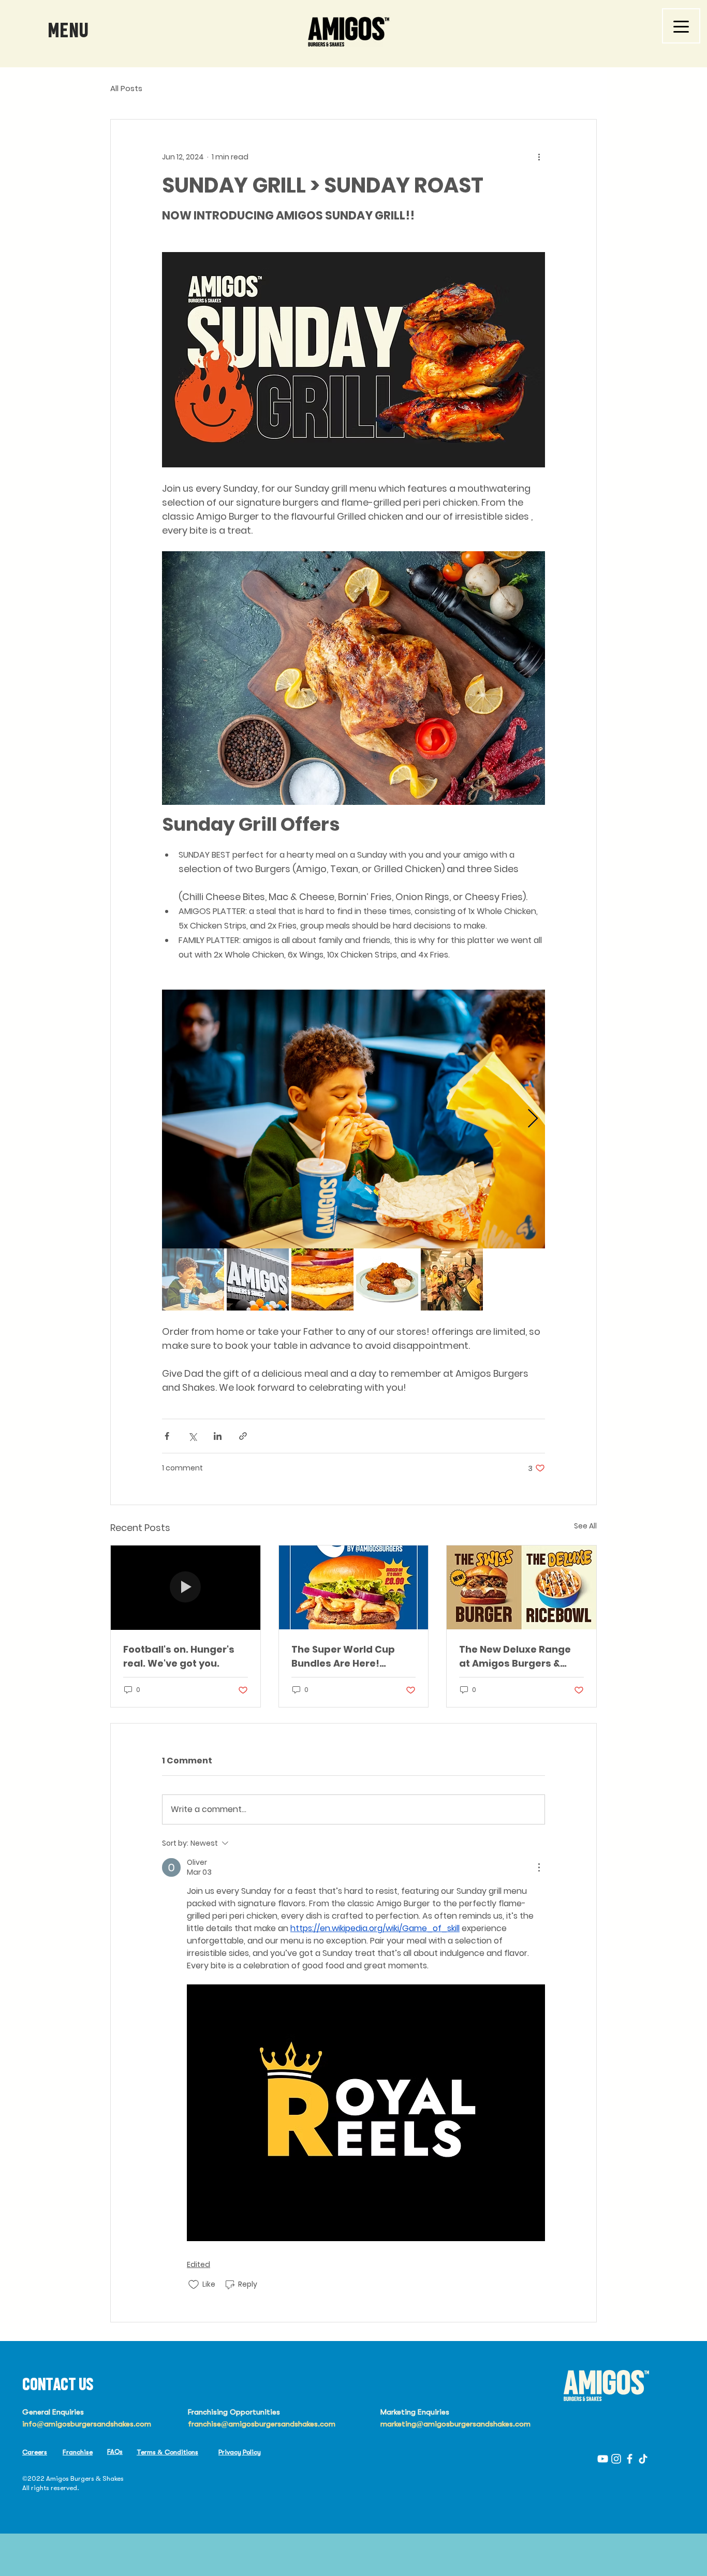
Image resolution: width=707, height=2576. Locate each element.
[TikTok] (643, 2459)
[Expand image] (353, 1119)
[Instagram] (616, 2459)
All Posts (126, 88)
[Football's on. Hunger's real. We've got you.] (186, 1587)
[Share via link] (243, 1436)
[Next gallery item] (533, 1119)
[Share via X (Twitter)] (192, 1436)
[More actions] (539, 157)
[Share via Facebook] (167, 1436)
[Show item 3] (322, 1279)
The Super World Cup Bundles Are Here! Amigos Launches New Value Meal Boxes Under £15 (351, 1657)
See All (585, 1526)
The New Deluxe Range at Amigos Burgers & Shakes (515, 1657)
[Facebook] (630, 2459)
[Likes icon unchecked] (194, 2285)
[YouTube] (603, 2459)
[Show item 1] (193, 1279)
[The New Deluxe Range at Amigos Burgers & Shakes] (521, 1587)
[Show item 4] (387, 1279)
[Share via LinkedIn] (218, 1436)
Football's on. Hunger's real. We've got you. (179, 1656)
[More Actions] (539, 1867)
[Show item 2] (258, 1279)
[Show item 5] (452, 1279)
